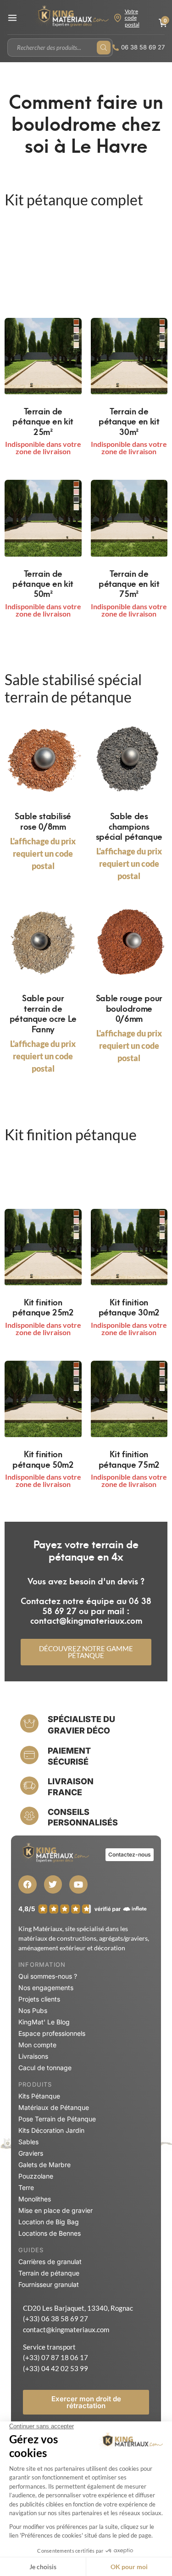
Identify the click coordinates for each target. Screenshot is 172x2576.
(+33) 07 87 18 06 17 (55, 2357)
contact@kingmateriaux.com (66, 2329)
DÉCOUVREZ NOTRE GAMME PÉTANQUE (86, 1652)
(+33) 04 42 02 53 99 (55, 2368)
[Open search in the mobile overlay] (60, 48)
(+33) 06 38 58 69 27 (55, 2318)
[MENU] (12, 18)
